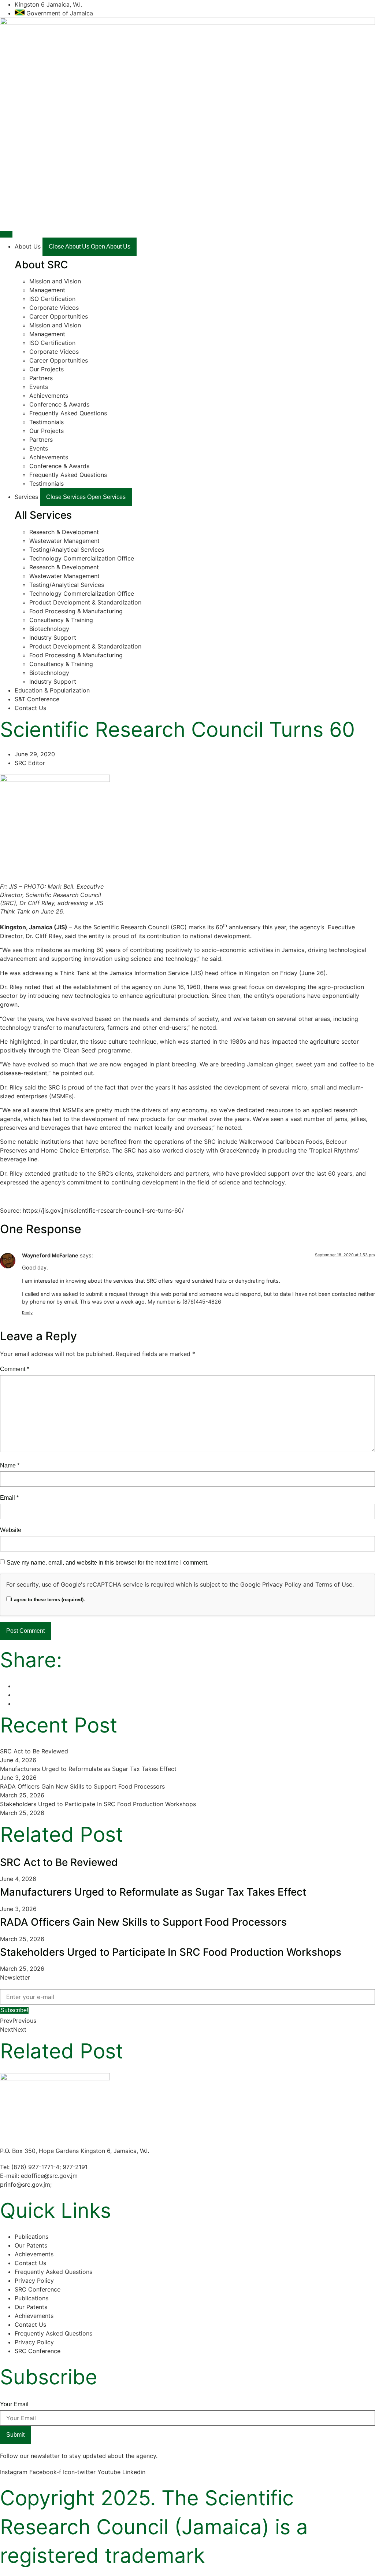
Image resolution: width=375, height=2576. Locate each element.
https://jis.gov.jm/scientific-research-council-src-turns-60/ (103, 1210)
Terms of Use (334, 1584)
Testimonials (47, 422)
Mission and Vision (55, 281)
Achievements (49, 396)
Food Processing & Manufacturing (76, 611)
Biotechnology (49, 629)
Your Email (14, 2404)
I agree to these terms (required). (48, 1600)
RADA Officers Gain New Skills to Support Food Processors (82, 1786)
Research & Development (64, 532)
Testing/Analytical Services (67, 550)
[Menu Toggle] (6, 234)
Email (9, 1498)
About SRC (41, 265)
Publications (31, 2237)
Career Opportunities (59, 316)
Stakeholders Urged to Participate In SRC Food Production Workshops (98, 1804)
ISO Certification (52, 299)
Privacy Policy (282, 1584)
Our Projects (47, 369)
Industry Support (53, 637)
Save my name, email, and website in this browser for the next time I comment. (107, 1563)
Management (47, 290)
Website (11, 1530)
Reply (27, 1313)
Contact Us (30, 2263)
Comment (14, 1369)
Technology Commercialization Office (82, 558)
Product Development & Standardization (85, 602)
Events (39, 387)
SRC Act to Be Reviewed (34, 1751)
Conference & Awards (59, 404)
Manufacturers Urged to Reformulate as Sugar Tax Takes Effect (88, 1769)
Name (10, 1465)
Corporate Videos (54, 308)
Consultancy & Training (61, 620)
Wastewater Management (64, 541)
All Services (43, 515)
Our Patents (31, 2245)
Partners (41, 378)
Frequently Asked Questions (68, 413)
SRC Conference (38, 2289)
